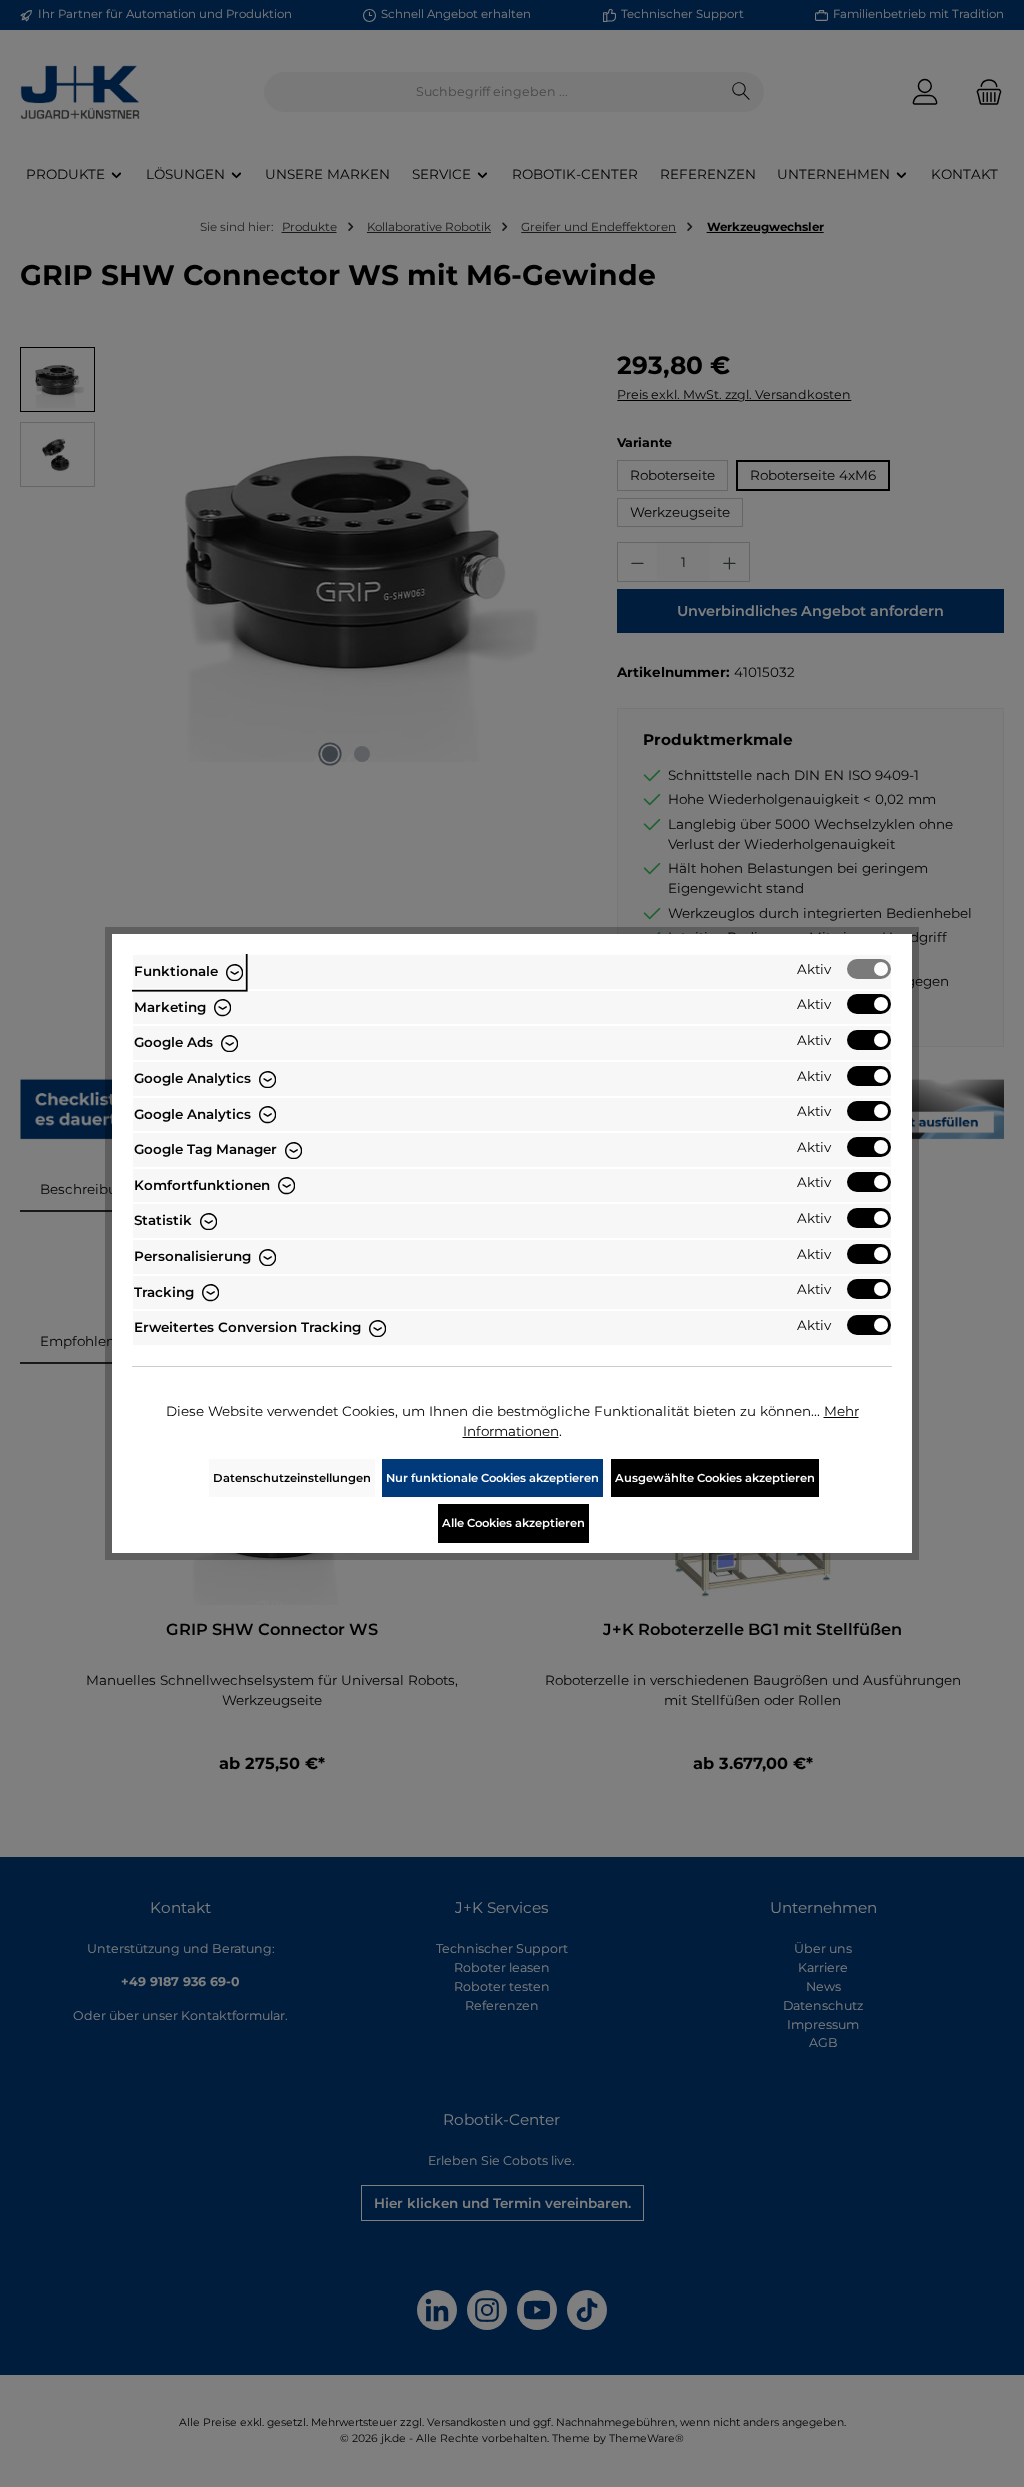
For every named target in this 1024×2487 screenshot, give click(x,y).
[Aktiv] (869, 969)
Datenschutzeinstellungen (292, 1478)
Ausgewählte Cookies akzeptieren (715, 1478)
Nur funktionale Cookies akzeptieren (492, 1478)
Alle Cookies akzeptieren (513, 1523)
